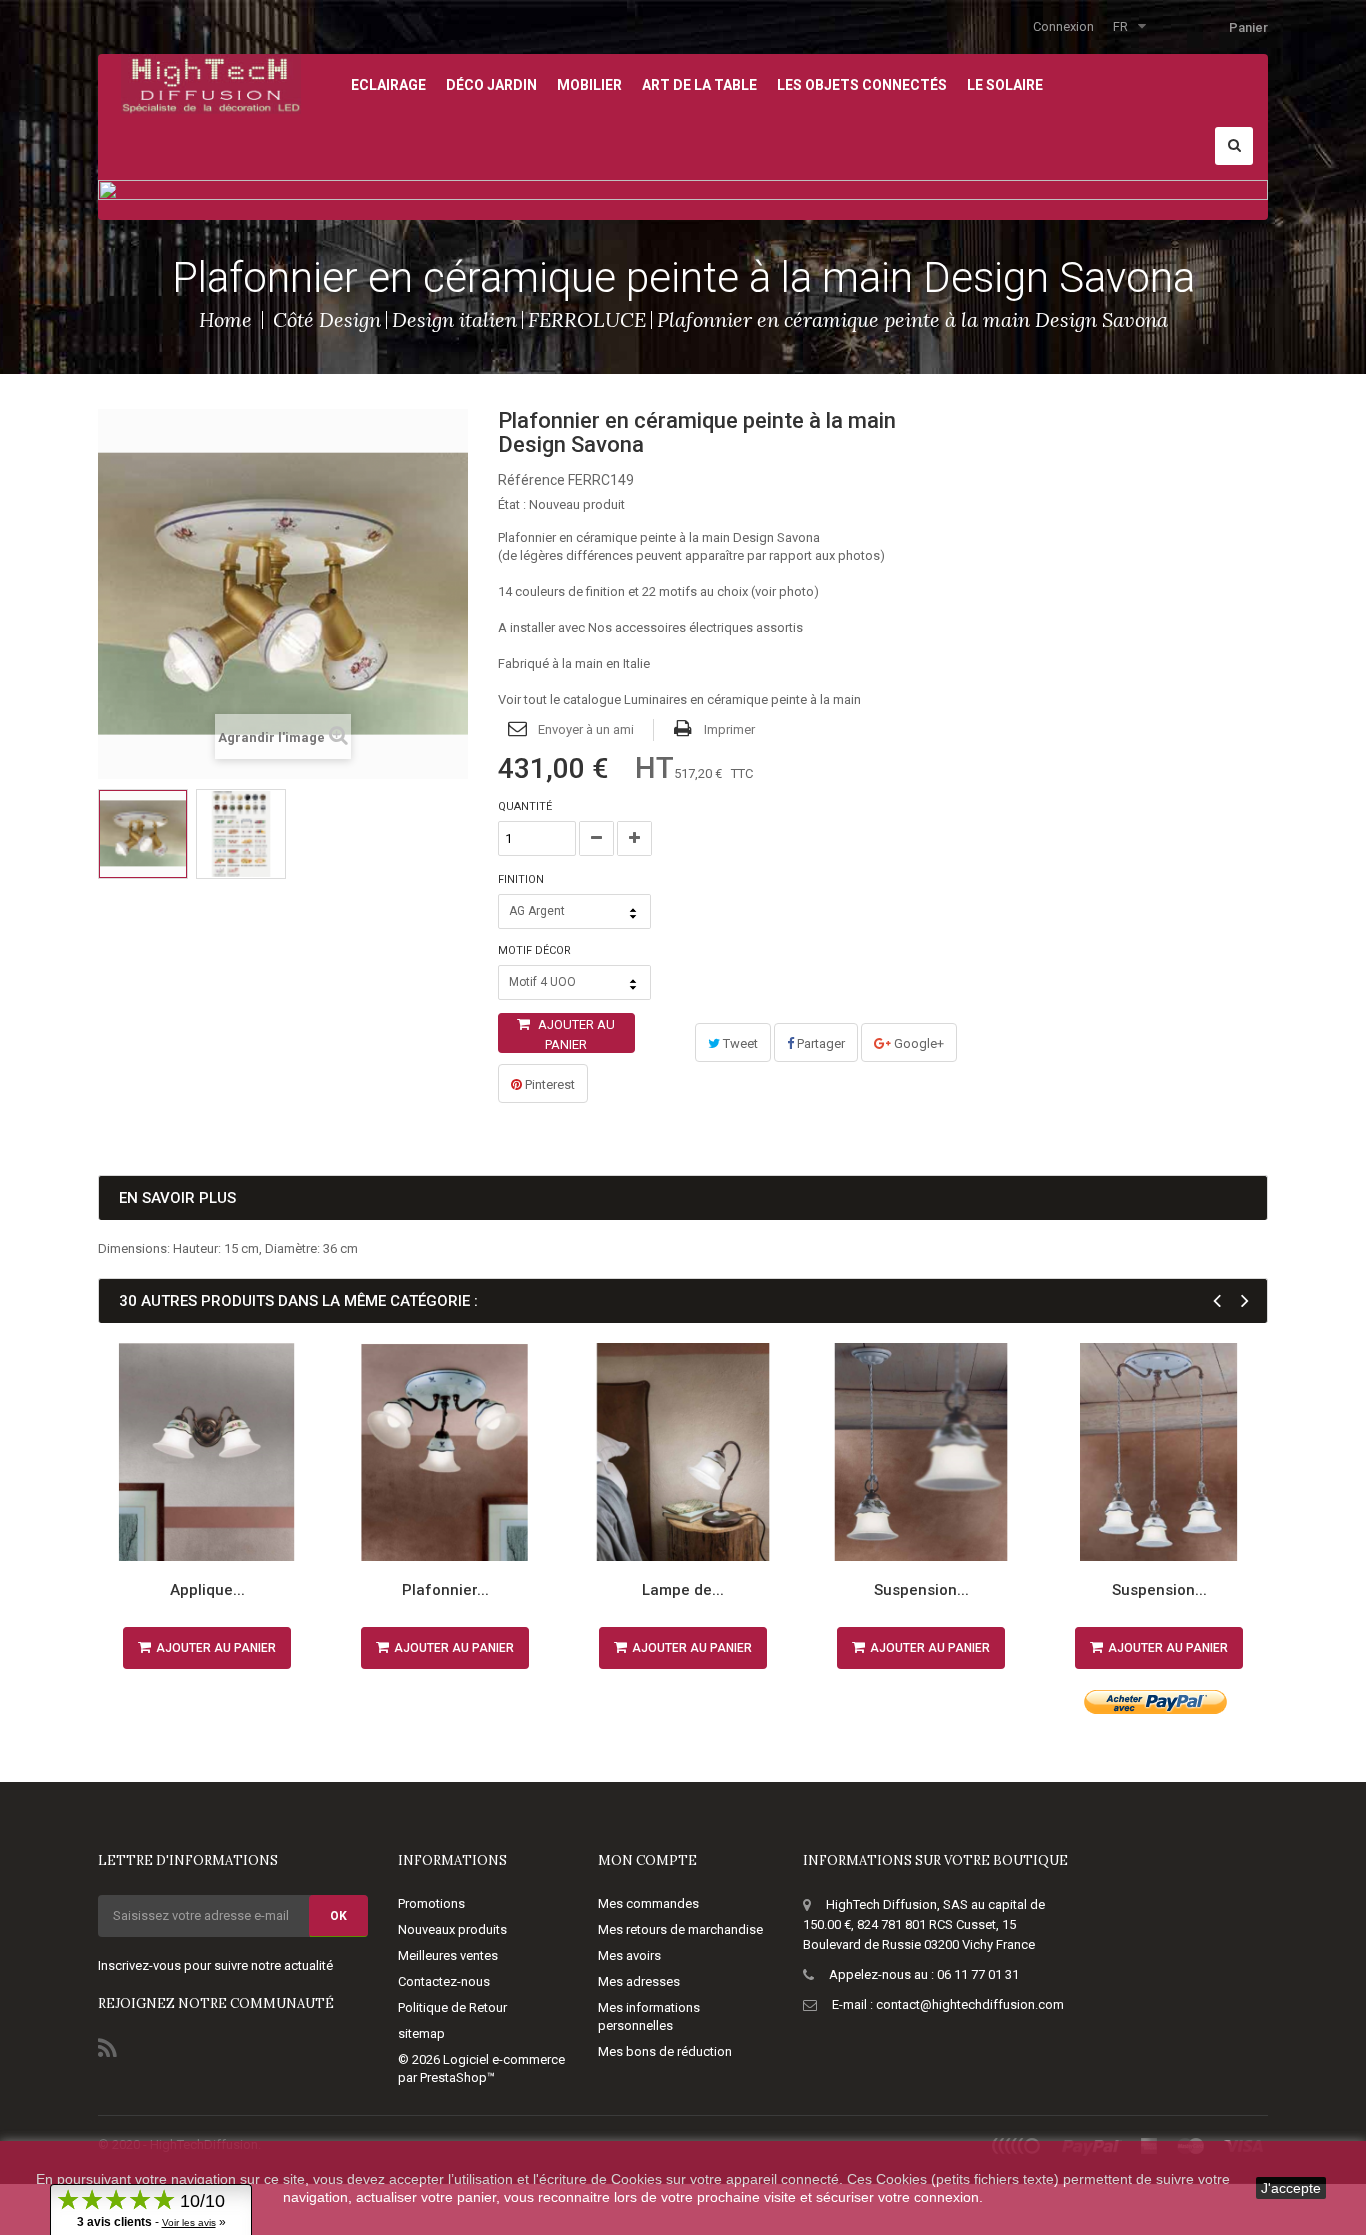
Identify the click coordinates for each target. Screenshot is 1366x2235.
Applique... (207, 1590)
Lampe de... (683, 1590)
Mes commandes (648, 1903)
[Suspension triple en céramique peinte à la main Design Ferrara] (1159, 1452)
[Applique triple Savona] (143, 834)
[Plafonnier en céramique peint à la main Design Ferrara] (445, 1452)
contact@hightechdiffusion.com (970, 2004)
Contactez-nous (444, 1981)
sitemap (421, 2033)
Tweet (739, 1043)
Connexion (1063, 26)
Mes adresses (639, 1981)
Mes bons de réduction (665, 2051)
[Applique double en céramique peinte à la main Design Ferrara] (207, 1452)
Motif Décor (536, 950)
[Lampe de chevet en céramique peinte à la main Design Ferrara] (683, 1452)
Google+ (917, 1043)
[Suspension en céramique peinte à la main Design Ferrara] (921, 1452)
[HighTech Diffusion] (211, 82)
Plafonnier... (445, 1590)
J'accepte (1291, 2188)
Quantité (525, 806)
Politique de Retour (452, 2007)
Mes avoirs (629, 1955)
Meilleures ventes (448, 1955)
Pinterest (548, 1084)
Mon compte (647, 1860)
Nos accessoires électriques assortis (695, 627)
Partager (819, 1043)
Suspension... (921, 1590)
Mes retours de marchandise (680, 1929)
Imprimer (729, 729)
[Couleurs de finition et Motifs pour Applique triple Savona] (241, 834)
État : (512, 504)
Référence (531, 480)
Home (225, 319)
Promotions (431, 1903)
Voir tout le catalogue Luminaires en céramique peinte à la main (679, 699)
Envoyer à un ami (586, 729)
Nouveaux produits (452, 1929)
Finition (522, 879)
